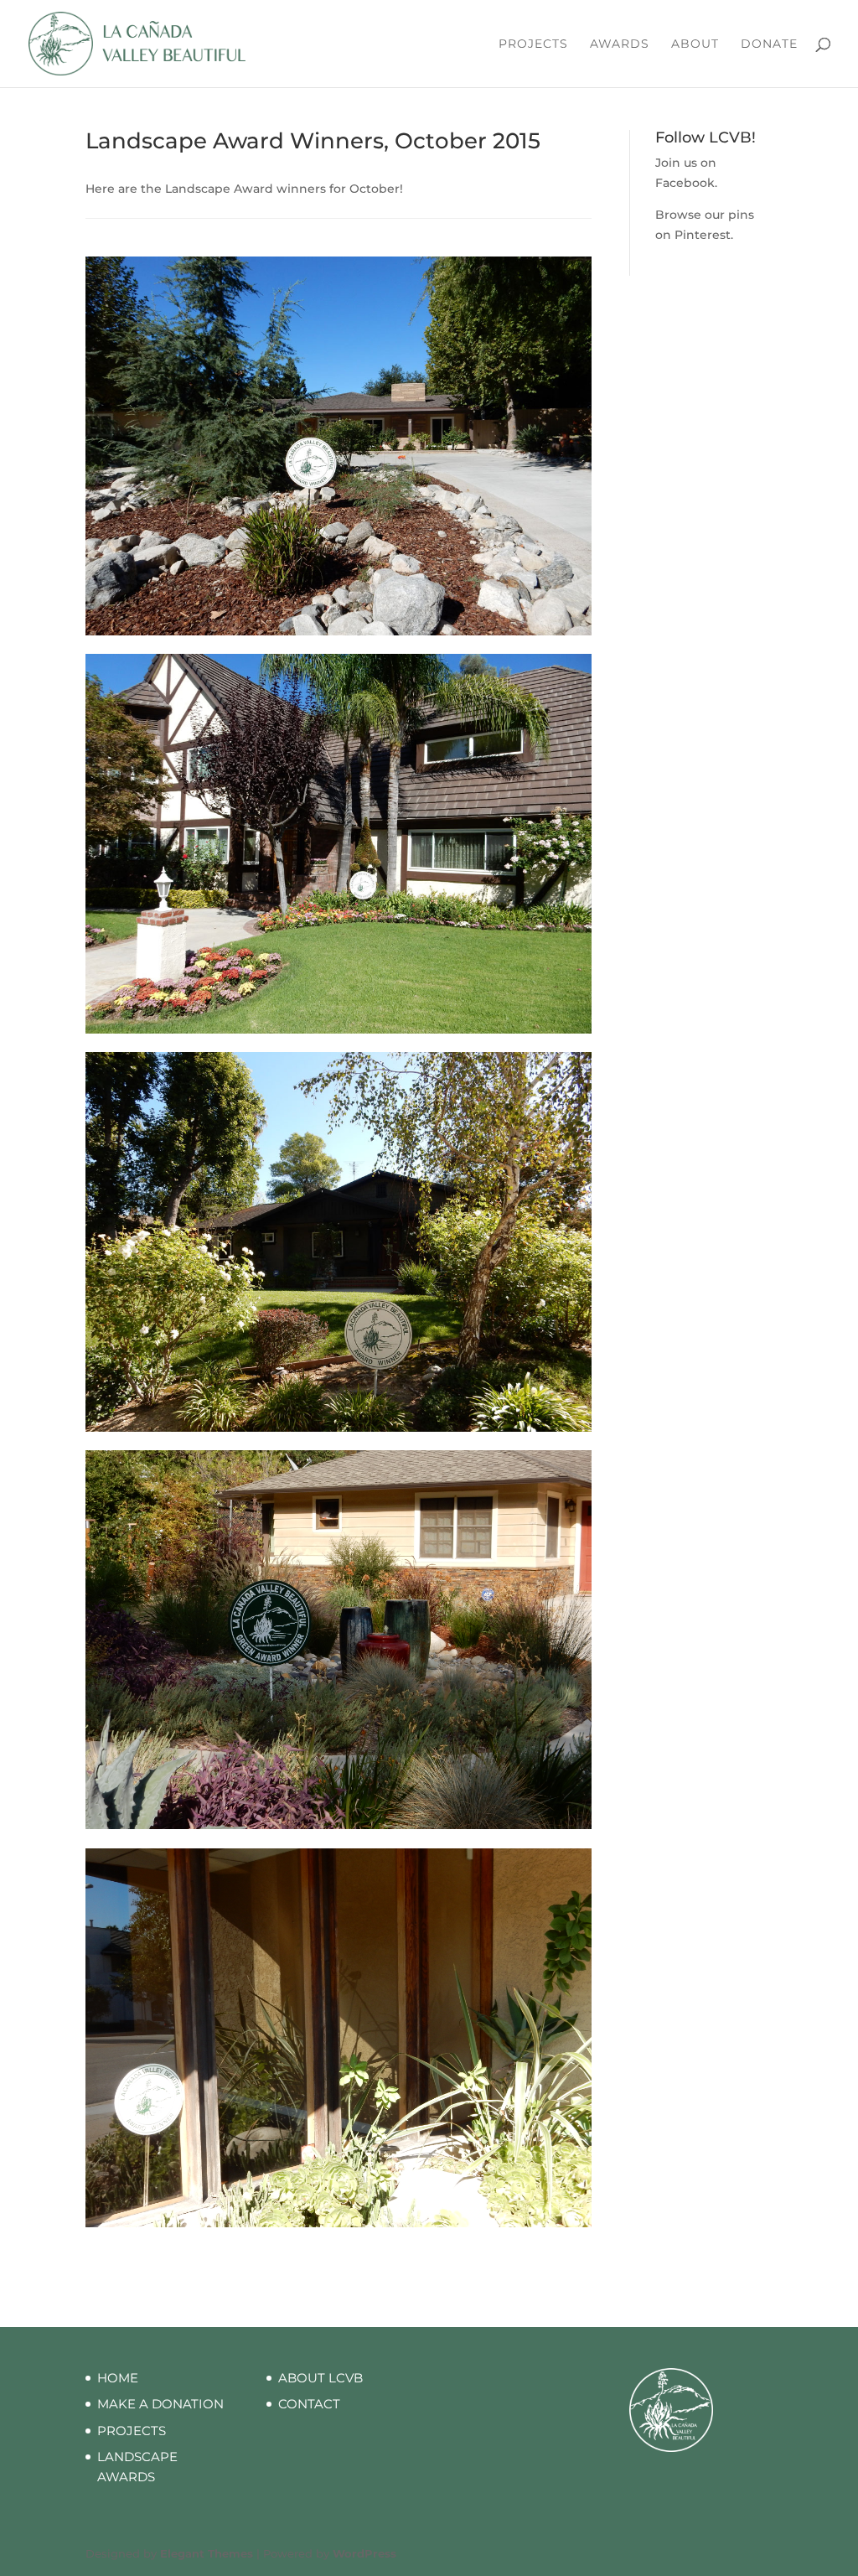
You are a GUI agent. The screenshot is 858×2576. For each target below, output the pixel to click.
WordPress (364, 2553)
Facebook (685, 183)
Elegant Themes (207, 2553)
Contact (309, 2404)
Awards (620, 44)
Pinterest (703, 235)
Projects (533, 44)
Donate (769, 44)
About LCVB (320, 2378)
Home (118, 2378)
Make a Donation (160, 2404)
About (695, 44)
